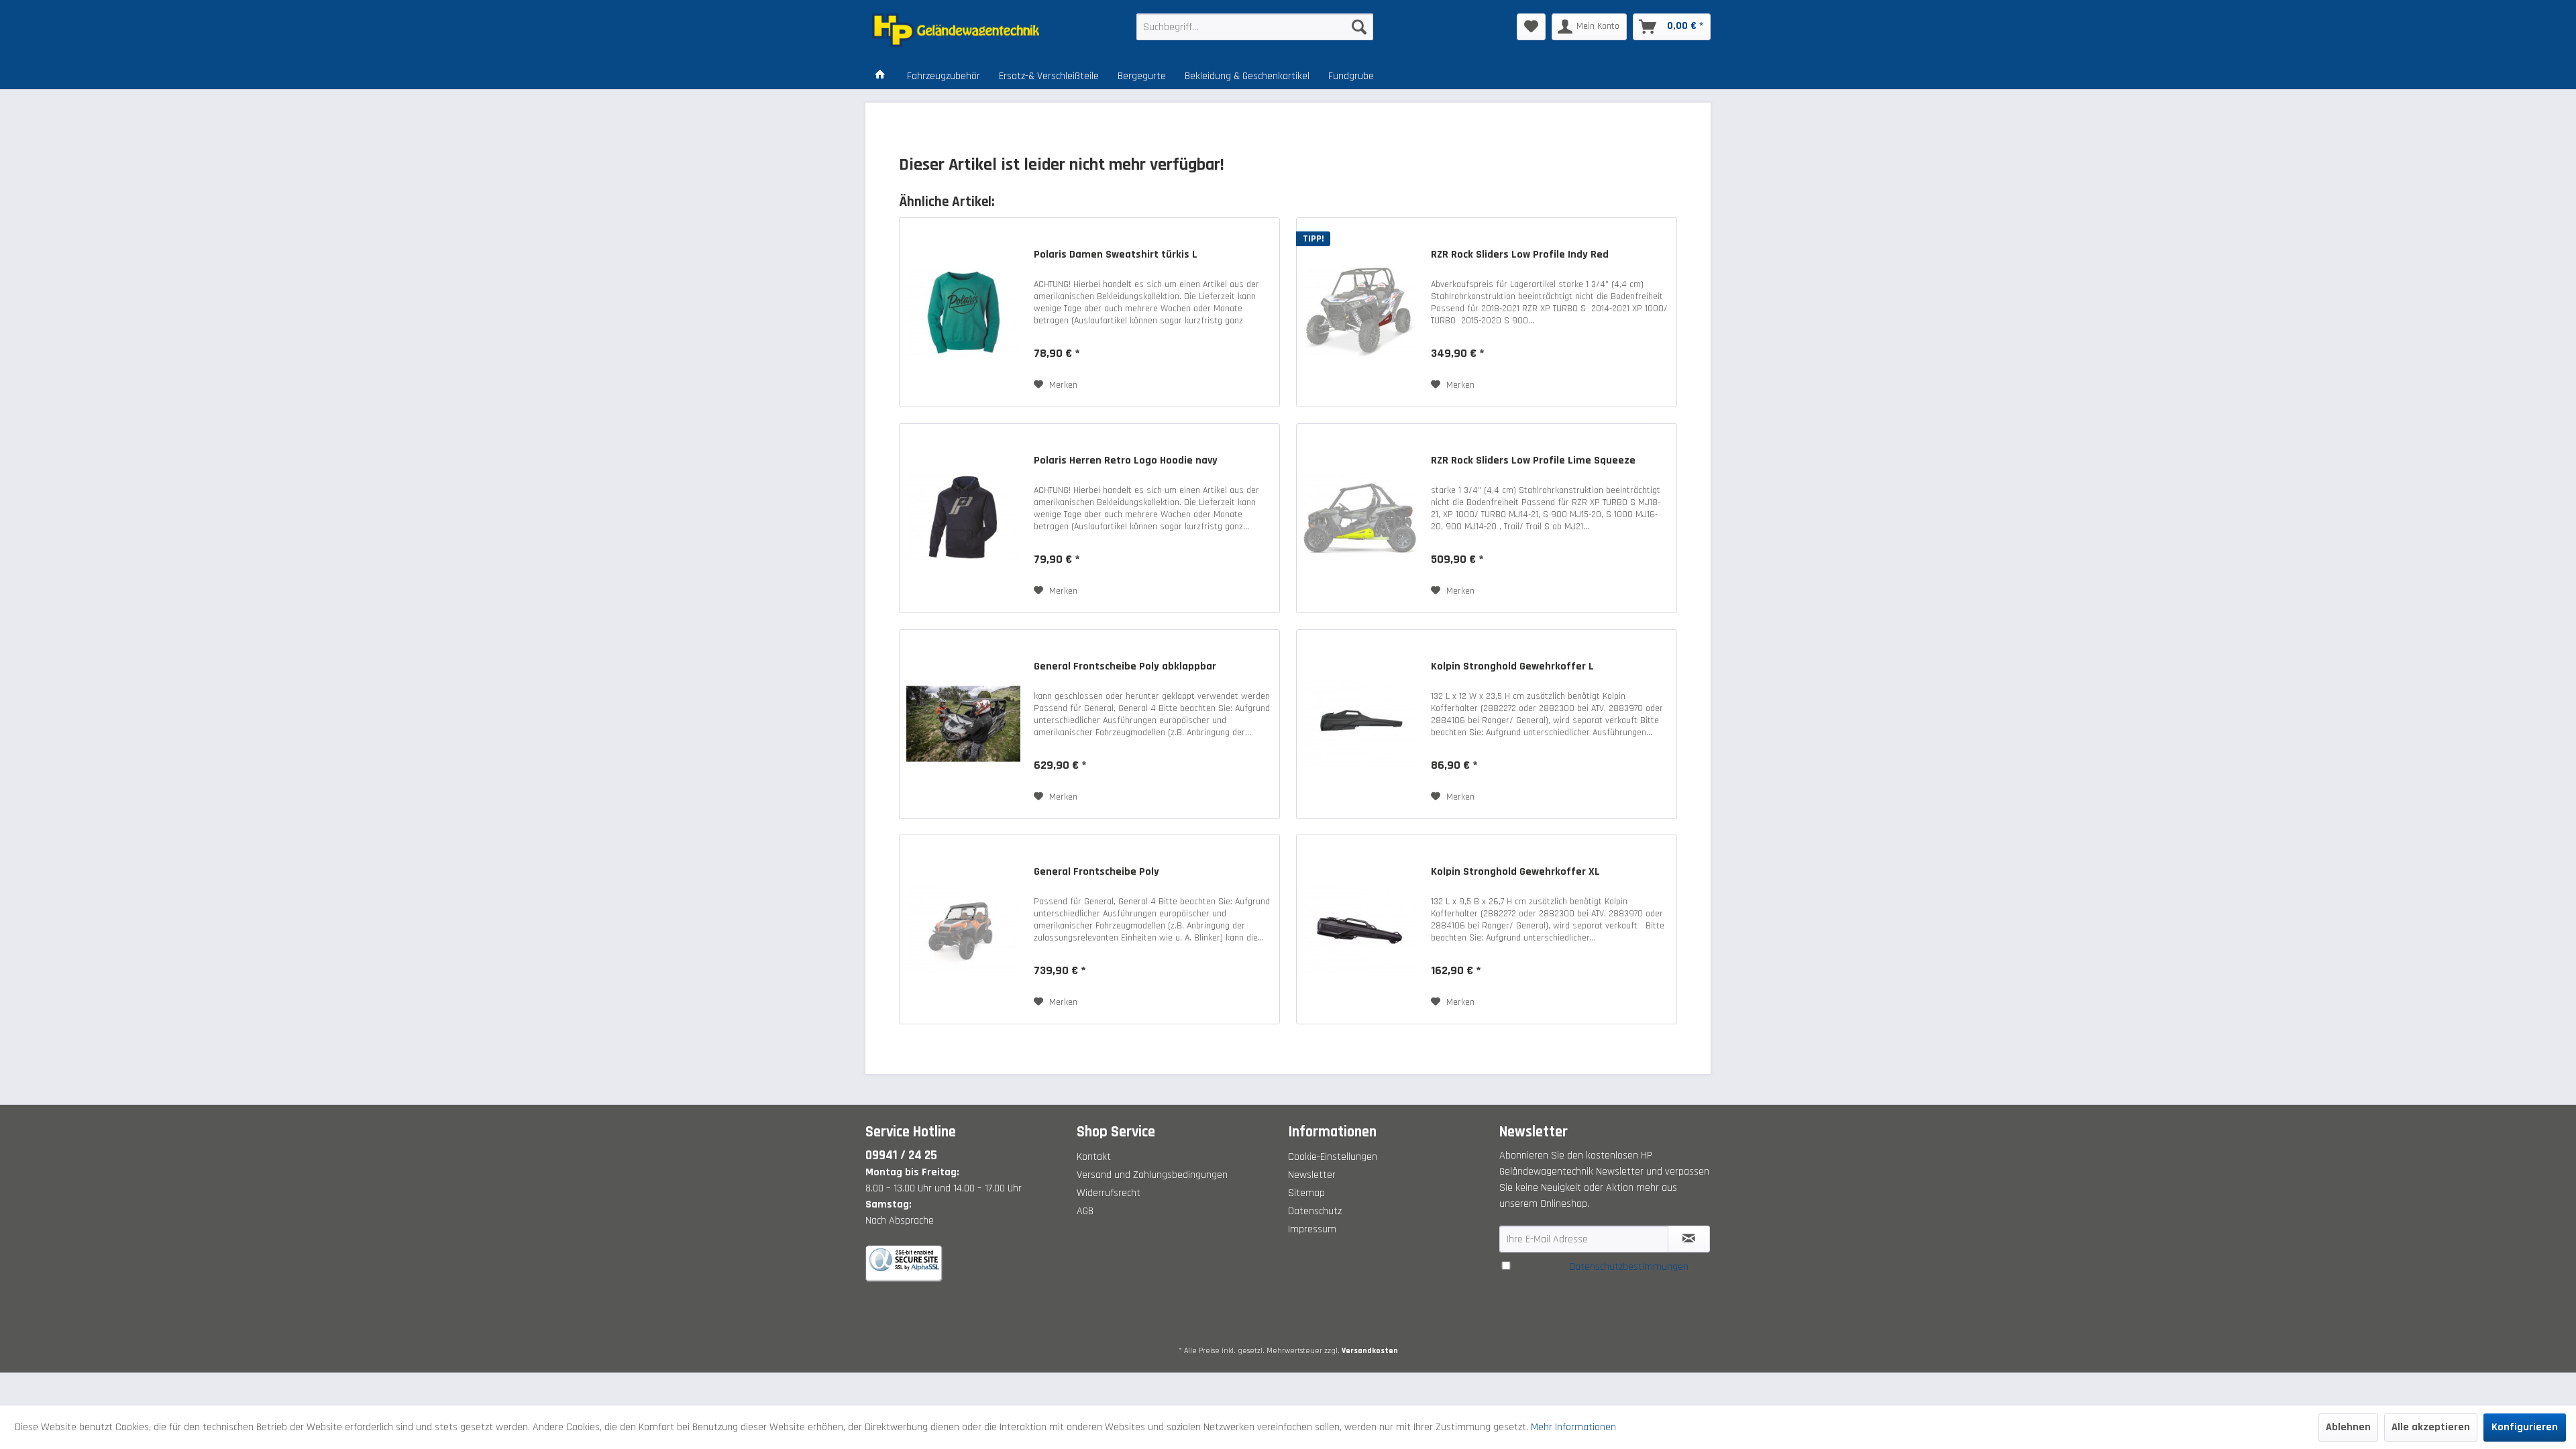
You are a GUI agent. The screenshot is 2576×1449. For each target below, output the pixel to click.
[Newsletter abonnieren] (1689, 1239)
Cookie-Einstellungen (1333, 1157)
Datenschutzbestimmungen (1629, 1267)
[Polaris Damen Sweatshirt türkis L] (963, 312)
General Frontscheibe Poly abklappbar (1125, 667)
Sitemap (1306, 1193)
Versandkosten (1370, 1351)
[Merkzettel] (1531, 27)
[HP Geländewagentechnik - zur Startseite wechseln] (973, 30)
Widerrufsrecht (1109, 1193)
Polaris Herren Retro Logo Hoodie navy (1126, 461)
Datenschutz (1315, 1211)
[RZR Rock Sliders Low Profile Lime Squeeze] (1360, 518)
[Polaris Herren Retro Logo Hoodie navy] (963, 518)
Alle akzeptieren (2431, 1427)
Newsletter (1312, 1175)
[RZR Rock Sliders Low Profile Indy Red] (1360, 312)
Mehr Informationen (1573, 1427)
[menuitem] (1255, 27)
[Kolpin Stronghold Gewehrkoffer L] (1360, 724)
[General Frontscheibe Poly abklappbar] (963, 724)
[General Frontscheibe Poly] (963, 929)
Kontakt (1094, 1157)
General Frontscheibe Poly (1096, 872)
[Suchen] (1359, 27)
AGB (1085, 1211)
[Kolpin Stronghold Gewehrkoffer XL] (1360, 929)
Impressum (1312, 1229)
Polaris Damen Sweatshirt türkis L (1116, 255)
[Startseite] (880, 76)
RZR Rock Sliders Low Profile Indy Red (1520, 255)
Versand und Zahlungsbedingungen (1152, 1175)
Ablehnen (2348, 1427)
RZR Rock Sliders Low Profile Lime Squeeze (1533, 461)
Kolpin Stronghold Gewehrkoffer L (1512, 667)
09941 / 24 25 (901, 1156)
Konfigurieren (2525, 1427)
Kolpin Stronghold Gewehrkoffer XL (1515, 872)
